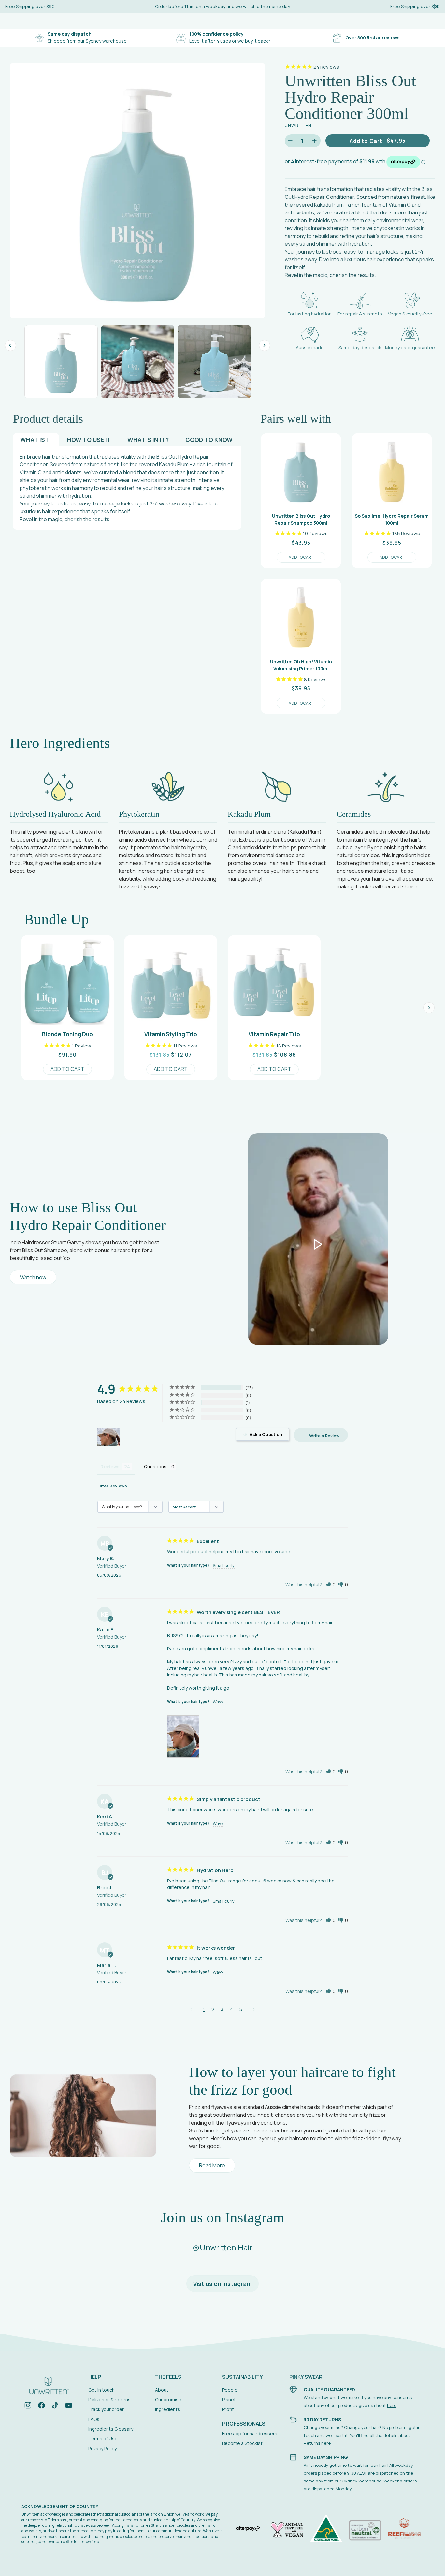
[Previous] (10, 345)
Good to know (209, 440)
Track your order (106, 2409)
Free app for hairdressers (250, 2433)
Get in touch (101, 2390)
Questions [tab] (155, 1466)
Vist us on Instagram (223, 2284)
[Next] (265, 345)
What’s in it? (148, 440)
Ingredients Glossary (111, 2429)
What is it (36, 440)
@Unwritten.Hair (223, 2247)
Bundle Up (57, 919)
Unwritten (298, 125)
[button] (331, 1584)
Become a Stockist (242, 2443)
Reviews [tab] (110, 1466)
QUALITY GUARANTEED (329, 2389)
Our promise (168, 2400)
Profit (228, 2409)
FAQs (94, 2419)
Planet (229, 2400)
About (162, 2390)
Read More (212, 2165)
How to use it (89, 440)
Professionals (244, 2424)
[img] (28, 2406)
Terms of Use (103, 2439)
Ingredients (168, 2409)
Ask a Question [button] (266, 1434)
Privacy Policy (102, 2448)
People (230, 2390)
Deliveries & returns (109, 2400)
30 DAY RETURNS (322, 2419)
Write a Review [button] (324, 1436)
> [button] (254, 2009)
